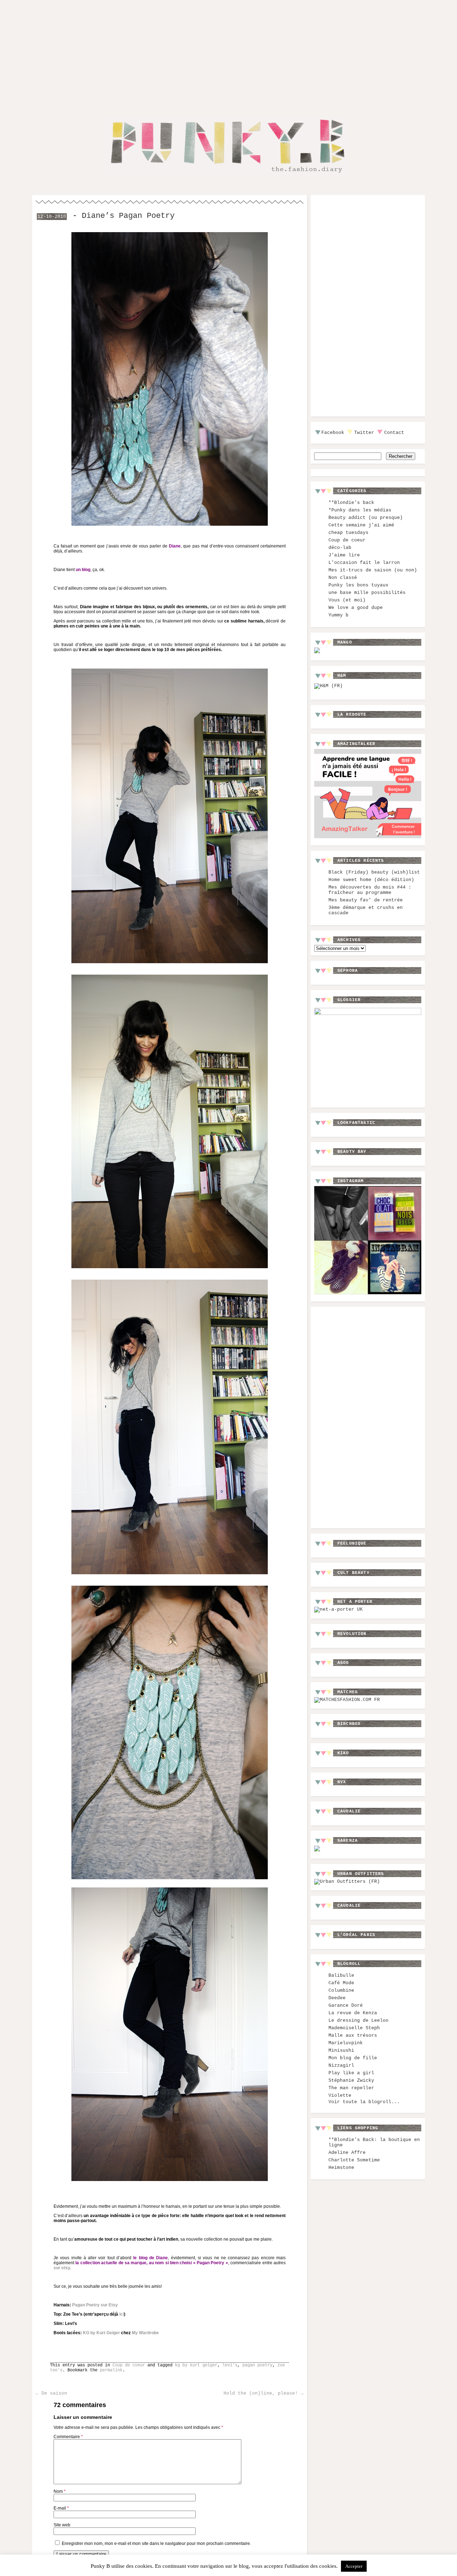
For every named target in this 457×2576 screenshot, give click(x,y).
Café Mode (341, 1983)
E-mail (61, 2508)
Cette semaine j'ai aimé (361, 525)
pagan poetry (257, 2365)
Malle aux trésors (353, 2035)
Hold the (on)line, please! (263, 2393)
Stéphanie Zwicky (351, 2080)
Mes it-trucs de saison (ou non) (373, 570)
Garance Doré (346, 2005)
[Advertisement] (228, 53)
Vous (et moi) (347, 600)
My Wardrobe (145, 2333)
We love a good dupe (356, 608)
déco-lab (340, 548)
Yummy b (338, 615)
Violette (340, 2095)
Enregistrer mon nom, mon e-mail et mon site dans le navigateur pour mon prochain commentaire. (156, 2544)
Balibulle (341, 1975)
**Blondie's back (351, 503)
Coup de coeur (129, 2365)
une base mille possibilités (367, 593)
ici (122, 2314)
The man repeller (351, 2088)
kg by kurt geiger (196, 2365)
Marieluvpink (346, 2043)
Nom (60, 2491)
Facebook (333, 433)
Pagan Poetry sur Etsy (95, 2305)
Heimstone (341, 2168)
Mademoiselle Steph (354, 2028)
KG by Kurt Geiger (101, 2333)
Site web (62, 2525)
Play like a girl (351, 2073)
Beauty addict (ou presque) (366, 518)
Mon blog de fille (353, 2058)
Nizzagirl (341, 2065)
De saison (51, 2393)
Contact (394, 433)
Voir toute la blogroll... (364, 2102)
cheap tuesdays (348, 533)
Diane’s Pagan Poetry (128, 216)
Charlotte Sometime (354, 2160)
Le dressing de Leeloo (358, 2020)
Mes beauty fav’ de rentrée (366, 900)
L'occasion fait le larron (364, 563)
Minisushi (341, 2050)
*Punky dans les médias (360, 510)
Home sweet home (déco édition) (371, 880)
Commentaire (68, 2437)
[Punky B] (226, 177)
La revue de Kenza (353, 2013)
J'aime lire (344, 555)
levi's (230, 2365)
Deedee (337, 1998)
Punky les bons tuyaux (358, 585)
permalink (111, 2370)
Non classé (343, 578)
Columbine (341, 1990)
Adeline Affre (347, 2153)
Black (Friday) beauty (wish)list (374, 872)
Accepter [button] (354, 2566)
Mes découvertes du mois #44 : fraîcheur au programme (370, 890)
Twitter (364, 433)
